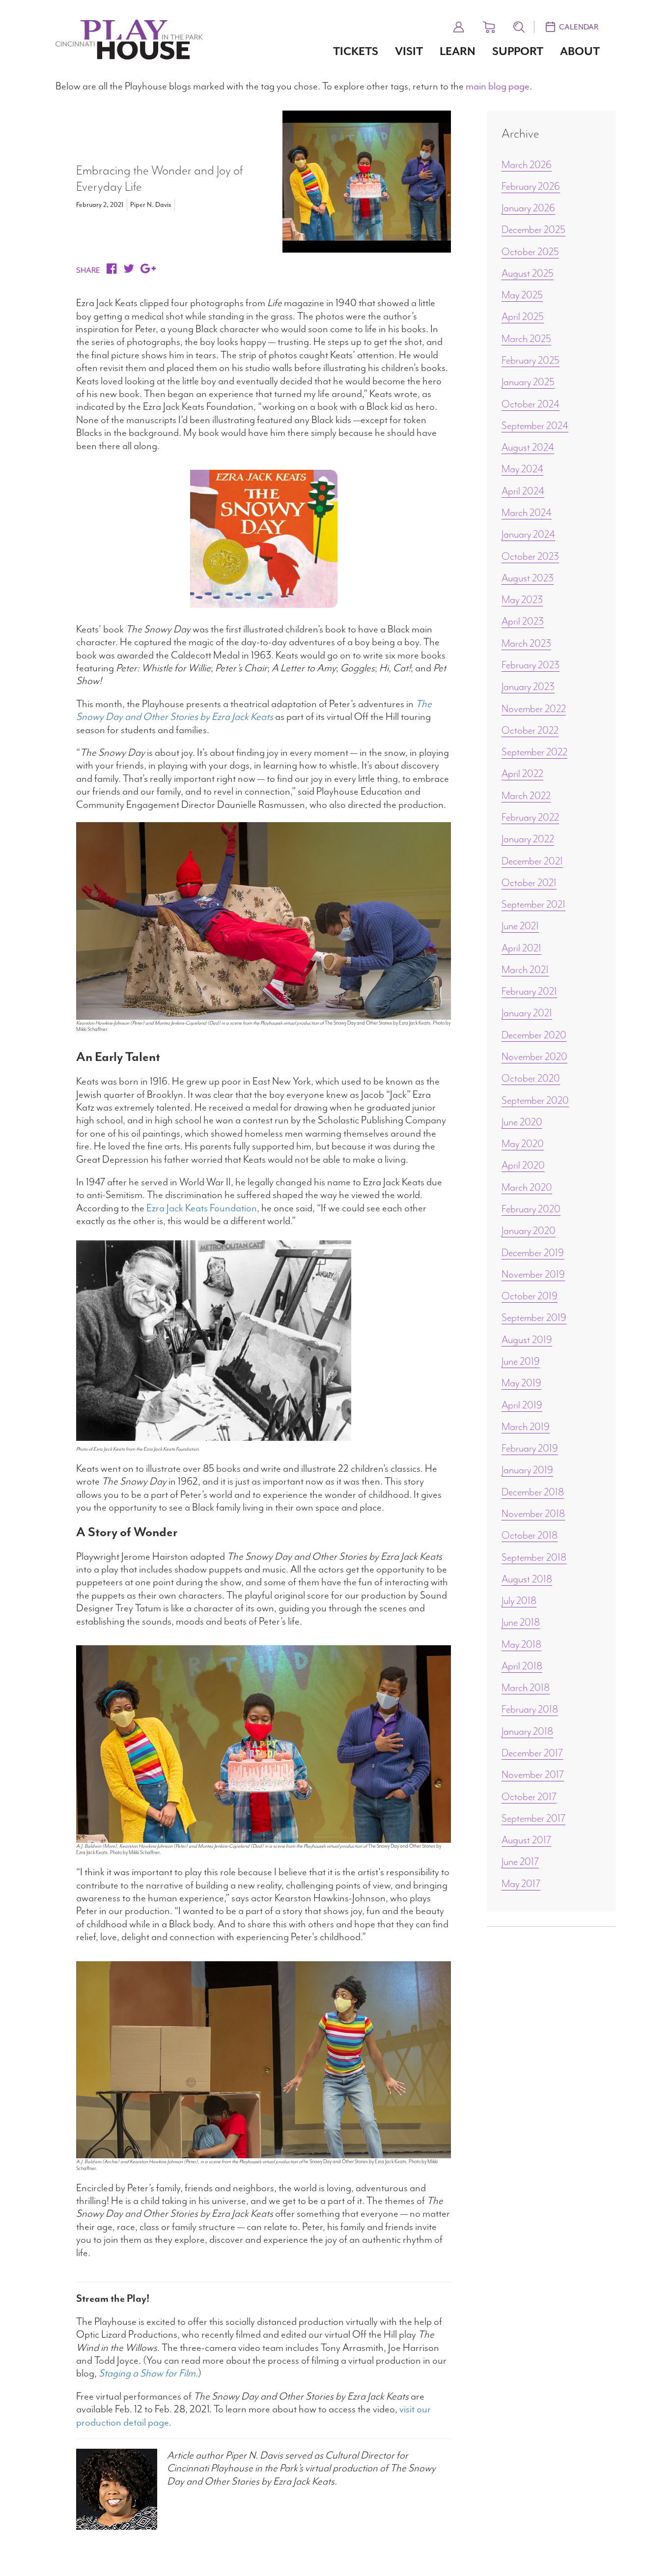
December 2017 (532, 1753)
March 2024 (527, 513)
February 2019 (530, 1448)
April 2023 (523, 621)
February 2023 (531, 665)
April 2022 (522, 773)
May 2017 (521, 1884)
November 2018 (533, 1514)
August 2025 (528, 273)
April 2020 (523, 1165)
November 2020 (534, 1057)
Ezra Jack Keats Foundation (202, 1208)
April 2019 (522, 1405)
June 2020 (522, 1122)
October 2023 (530, 556)
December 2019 (533, 1253)
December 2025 (533, 229)
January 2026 (528, 208)
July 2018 (519, 1601)
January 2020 (529, 1231)
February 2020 (531, 1209)
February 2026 (531, 186)
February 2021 (529, 991)
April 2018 (522, 1666)
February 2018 (530, 1709)
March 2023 (526, 643)
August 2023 (528, 578)
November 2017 (533, 1775)
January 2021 (527, 1013)
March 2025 (526, 339)
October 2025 (530, 252)
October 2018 (530, 1535)
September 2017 (533, 1818)
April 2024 (523, 491)
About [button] (580, 51)
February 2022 (530, 817)
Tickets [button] (356, 51)
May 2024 (522, 469)
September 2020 (535, 1100)
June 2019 (521, 1361)
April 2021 (521, 948)
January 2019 (527, 1470)
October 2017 (529, 1797)
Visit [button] (409, 51)
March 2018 (526, 1688)
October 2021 (529, 883)
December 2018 (533, 1492)
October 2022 (530, 730)
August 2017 (526, 1840)
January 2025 (528, 382)
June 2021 (520, 926)
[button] (459, 26)
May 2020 (523, 1144)
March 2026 (527, 165)
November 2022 (534, 709)
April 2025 (523, 316)
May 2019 (521, 1383)
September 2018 (534, 1557)
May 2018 (521, 1644)
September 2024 (535, 426)
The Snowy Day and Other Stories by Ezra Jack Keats (254, 710)
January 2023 (528, 687)
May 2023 (522, 600)
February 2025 (531, 360)
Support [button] (518, 51)
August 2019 (527, 1340)
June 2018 (521, 1622)
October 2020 (531, 1078)
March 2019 (526, 1427)
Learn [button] (458, 51)
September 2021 (533, 904)
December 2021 (532, 861)
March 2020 (527, 1187)
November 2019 (533, 1274)
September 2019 (534, 1317)
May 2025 (522, 295)
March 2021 (525, 970)
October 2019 (530, 1296)
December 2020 (534, 1035)
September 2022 (534, 752)
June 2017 (520, 1861)
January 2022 (528, 839)
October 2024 (531, 404)
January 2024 (528, 534)
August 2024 (528, 447)
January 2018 (527, 1731)
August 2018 (527, 1579)
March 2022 (526, 796)
